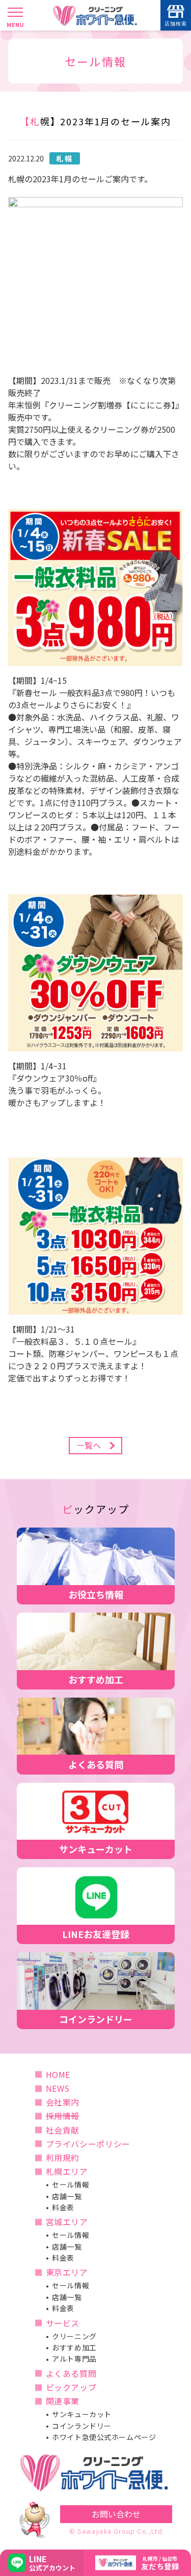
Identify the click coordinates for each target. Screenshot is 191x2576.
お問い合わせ (116, 2514)
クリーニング (74, 2336)
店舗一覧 (67, 2196)
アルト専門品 (74, 2359)
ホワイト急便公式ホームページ (104, 2437)
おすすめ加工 (74, 2347)
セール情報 (71, 2184)
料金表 (63, 2207)
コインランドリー (81, 2426)
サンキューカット (81, 2414)
